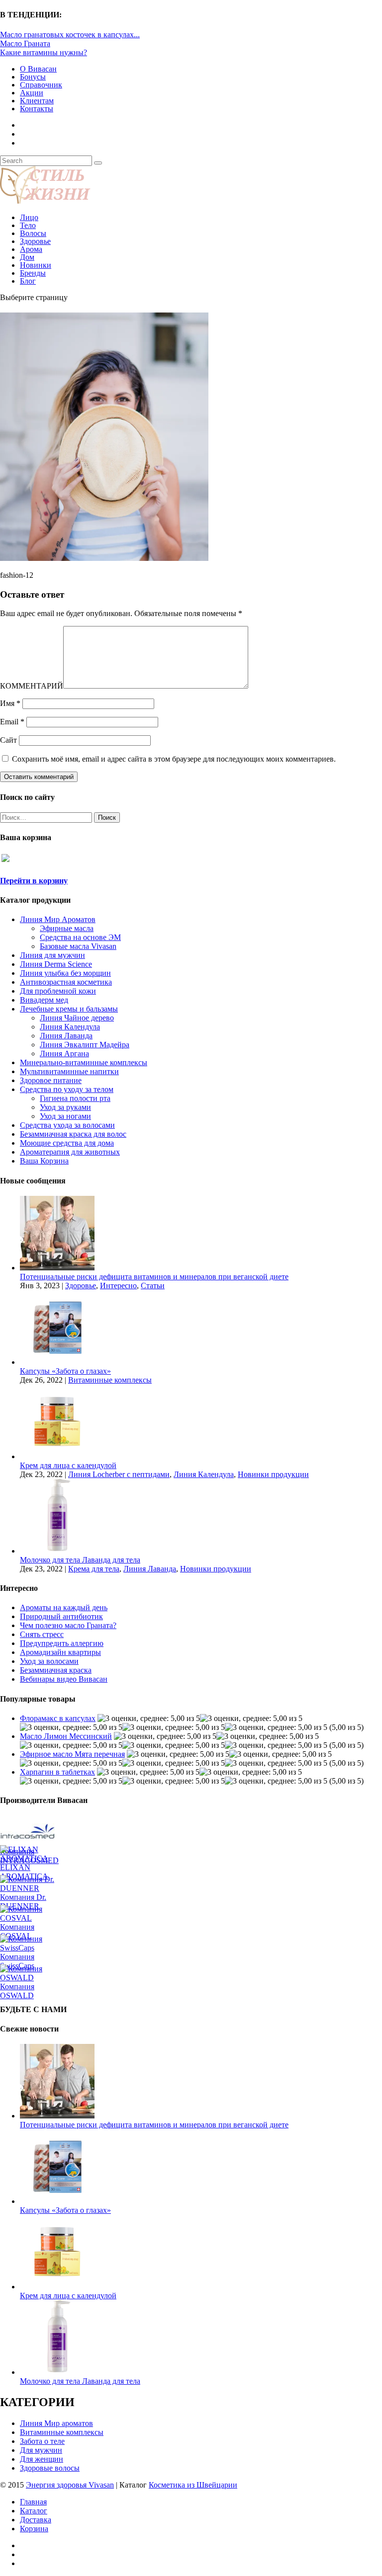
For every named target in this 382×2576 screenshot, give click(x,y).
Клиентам (37, 101)
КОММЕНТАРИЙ (32, 686)
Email (12, 722)
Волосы (33, 233)
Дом (27, 257)
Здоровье (35, 241)
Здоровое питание (51, 1080)
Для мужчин (41, 2450)
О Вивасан (38, 69)
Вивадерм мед (44, 1000)
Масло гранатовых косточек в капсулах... (70, 35)
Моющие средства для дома (67, 1143)
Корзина (34, 2529)
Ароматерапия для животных (70, 1152)
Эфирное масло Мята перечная (72, 1754)
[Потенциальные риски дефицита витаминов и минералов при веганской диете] (57, 1268)
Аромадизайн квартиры (60, 1652)
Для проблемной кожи (58, 991)
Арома (31, 249)
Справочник (41, 85)
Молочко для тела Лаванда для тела (80, 1560)
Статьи (153, 1286)
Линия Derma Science (56, 964)
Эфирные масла (67, 928)
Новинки (36, 265)
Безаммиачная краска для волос (73, 1134)
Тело (28, 225)
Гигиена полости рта (75, 1098)
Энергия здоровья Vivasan (70, 2485)
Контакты (37, 109)
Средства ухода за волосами (67, 1125)
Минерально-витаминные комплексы (84, 1062)
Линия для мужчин (52, 955)
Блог (28, 281)
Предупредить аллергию (62, 1643)
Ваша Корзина (44, 1161)
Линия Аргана (64, 1054)
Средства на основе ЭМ (80, 937)
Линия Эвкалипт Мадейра (85, 1045)
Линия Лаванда (66, 1036)
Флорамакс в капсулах (58, 1718)
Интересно (118, 1286)
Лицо (29, 217)
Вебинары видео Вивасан (64, 1679)
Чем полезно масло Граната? (68, 1625)
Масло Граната (25, 43)
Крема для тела (94, 1569)
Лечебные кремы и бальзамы (69, 1009)
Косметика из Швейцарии (193, 2485)
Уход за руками (65, 1107)
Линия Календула (70, 1027)
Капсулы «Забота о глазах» (65, 1371)
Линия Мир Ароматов (58, 919)
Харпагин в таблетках (57, 1772)
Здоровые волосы (50, 2468)
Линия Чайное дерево (77, 1018)
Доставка (36, 2520)
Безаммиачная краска (56, 1670)
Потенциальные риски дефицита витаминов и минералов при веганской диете (154, 1277)
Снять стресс (42, 1634)
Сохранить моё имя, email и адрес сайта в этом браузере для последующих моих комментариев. (174, 759)
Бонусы (33, 77)
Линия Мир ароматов (56, 2423)
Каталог (34, 2511)
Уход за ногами (65, 1116)
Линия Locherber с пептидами (119, 1474)
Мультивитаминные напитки (69, 1071)
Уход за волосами (49, 1661)
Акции (32, 93)
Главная (33, 2502)
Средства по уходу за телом (67, 1089)
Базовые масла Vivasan (78, 946)
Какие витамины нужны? (44, 52)
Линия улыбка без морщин (65, 973)
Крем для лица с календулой (68, 1465)
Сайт (8, 740)
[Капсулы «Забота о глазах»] (57, 1362)
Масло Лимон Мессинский (66, 1736)
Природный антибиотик (61, 1616)
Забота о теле (42, 2441)
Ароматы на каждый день (64, 1607)
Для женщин (42, 2459)
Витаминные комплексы (110, 1380)
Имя (10, 703)
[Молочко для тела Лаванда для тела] (57, 1551)
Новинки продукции (273, 1474)
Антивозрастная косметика (66, 982)
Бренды (33, 273)
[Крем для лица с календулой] (57, 1456)
